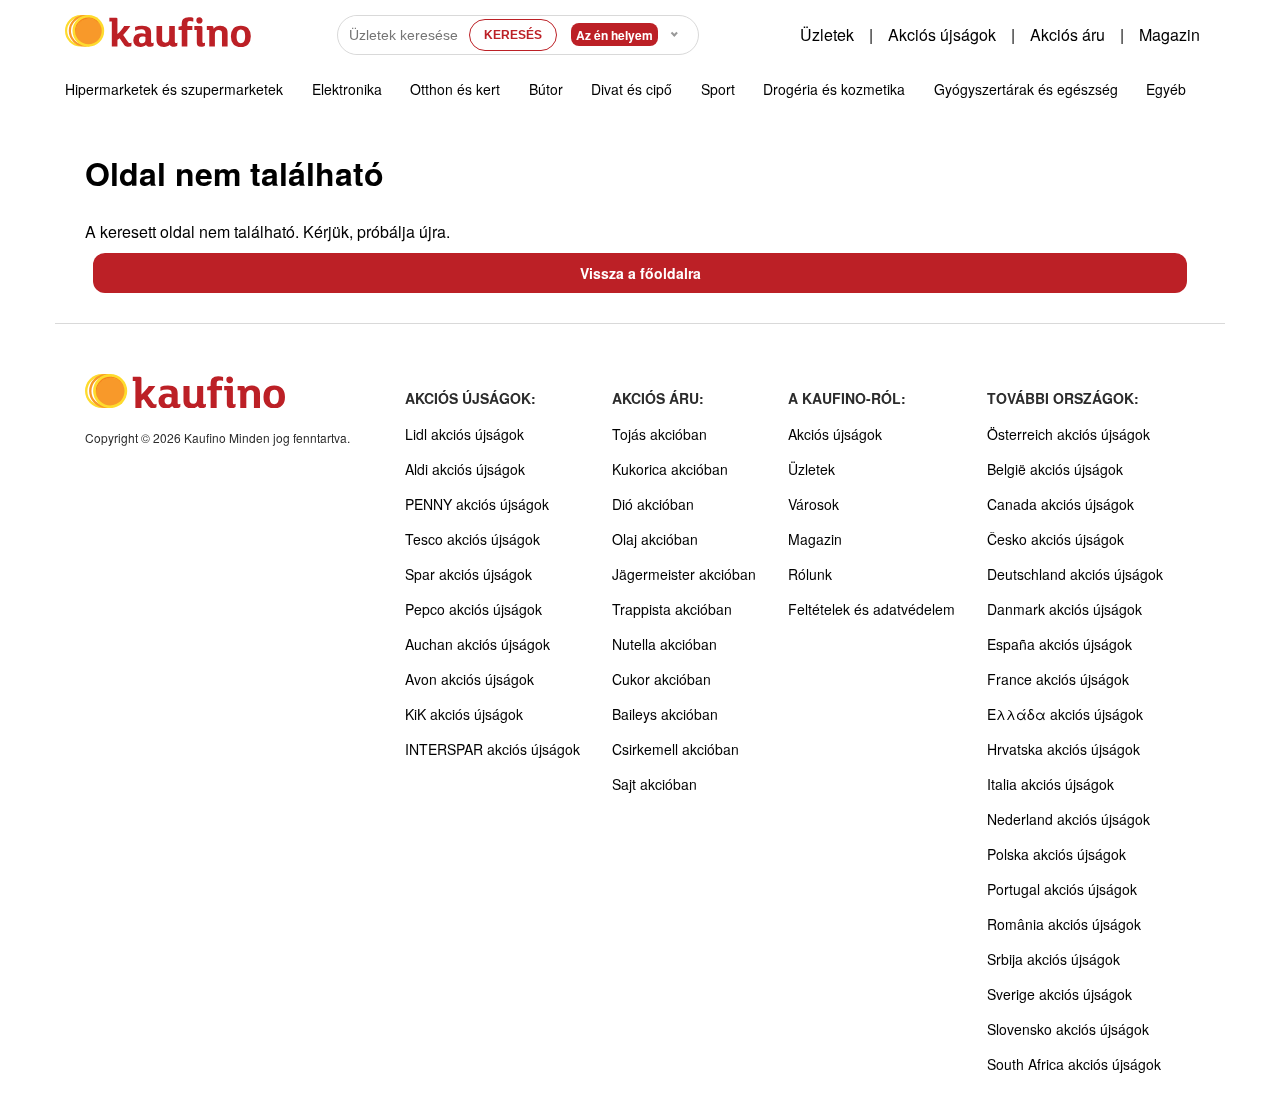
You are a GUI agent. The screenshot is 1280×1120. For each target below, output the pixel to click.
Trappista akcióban (672, 609)
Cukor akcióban (661, 679)
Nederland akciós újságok (1068, 819)
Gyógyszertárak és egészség (1026, 89)
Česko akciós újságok (1055, 539)
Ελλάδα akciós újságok (1065, 714)
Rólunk (810, 574)
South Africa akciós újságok (1074, 1064)
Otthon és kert (455, 89)
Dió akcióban (653, 504)
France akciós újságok (1058, 679)
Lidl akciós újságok (464, 434)
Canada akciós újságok (1060, 504)
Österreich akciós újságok (1068, 434)
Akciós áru (1067, 34)
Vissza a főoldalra (640, 273)
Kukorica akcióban (670, 469)
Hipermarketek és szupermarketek (174, 89)
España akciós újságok (1059, 644)
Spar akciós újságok (468, 574)
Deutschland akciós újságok (1075, 574)
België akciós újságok (1055, 469)
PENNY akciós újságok (477, 504)
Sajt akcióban (654, 784)
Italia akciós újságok (1050, 784)
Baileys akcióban (665, 714)
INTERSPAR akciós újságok (492, 749)
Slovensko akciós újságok (1068, 1029)
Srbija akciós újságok (1053, 959)
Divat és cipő (631, 89)
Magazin (1169, 34)
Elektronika (347, 89)
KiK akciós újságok (464, 714)
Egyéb (1166, 89)
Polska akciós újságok (1056, 854)
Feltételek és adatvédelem (871, 609)
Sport (718, 89)
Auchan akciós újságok (477, 644)
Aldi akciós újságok (465, 469)
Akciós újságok (942, 34)
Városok (813, 504)
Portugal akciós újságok (1062, 889)
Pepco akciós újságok (473, 609)
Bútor (546, 89)
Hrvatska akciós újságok (1063, 749)
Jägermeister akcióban (684, 574)
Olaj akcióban (655, 539)
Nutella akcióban (664, 644)
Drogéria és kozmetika (834, 89)
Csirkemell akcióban (675, 749)
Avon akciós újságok (469, 679)
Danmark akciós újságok (1064, 609)
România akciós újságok (1064, 924)
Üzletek (827, 34)
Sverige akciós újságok (1059, 994)
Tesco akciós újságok (472, 539)
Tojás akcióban (659, 434)
